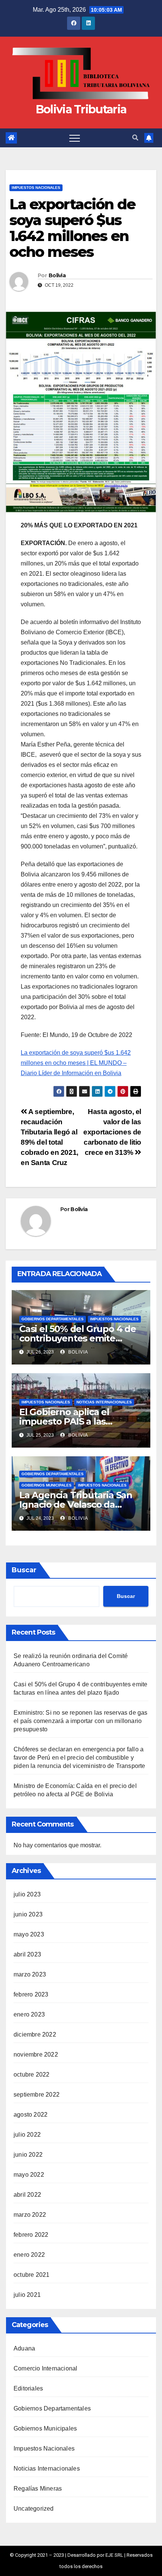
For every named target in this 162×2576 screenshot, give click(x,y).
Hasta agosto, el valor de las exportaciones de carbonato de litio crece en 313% (112, 1132)
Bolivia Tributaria (81, 109)
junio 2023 (28, 1914)
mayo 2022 (29, 2175)
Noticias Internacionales (104, 1402)
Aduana (24, 2348)
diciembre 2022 (35, 2034)
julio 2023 (27, 1894)
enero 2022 (29, 2255)
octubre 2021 (31, 2275)
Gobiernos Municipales (47, 1485)
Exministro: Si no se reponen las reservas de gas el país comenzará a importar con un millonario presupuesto (81, 1721)
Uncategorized (34, 2509)
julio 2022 (27, 2135)
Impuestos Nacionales (36, 188)
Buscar (24, 1570)
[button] (135, 138)
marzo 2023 (30, 1974)
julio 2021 (27, 2295)
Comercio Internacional (45, 2368)
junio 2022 (28, 2155)
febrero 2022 (31, 2235)
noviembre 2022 (36, 2054)
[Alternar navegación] (75, 138)
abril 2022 (27, 2195)
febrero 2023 (31, 1994)
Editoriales (28, 2388)
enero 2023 (29, 2014)
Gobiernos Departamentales (53, 1319)
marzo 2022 (30, 2215)
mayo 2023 (29, 1934)
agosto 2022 (31, 2115)
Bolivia (57, 275)
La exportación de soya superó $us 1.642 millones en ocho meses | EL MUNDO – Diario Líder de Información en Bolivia (76, 1063)
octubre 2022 (31, 2075)
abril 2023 (27, 1954)
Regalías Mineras (38, 2489)
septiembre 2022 (37, 2095)
